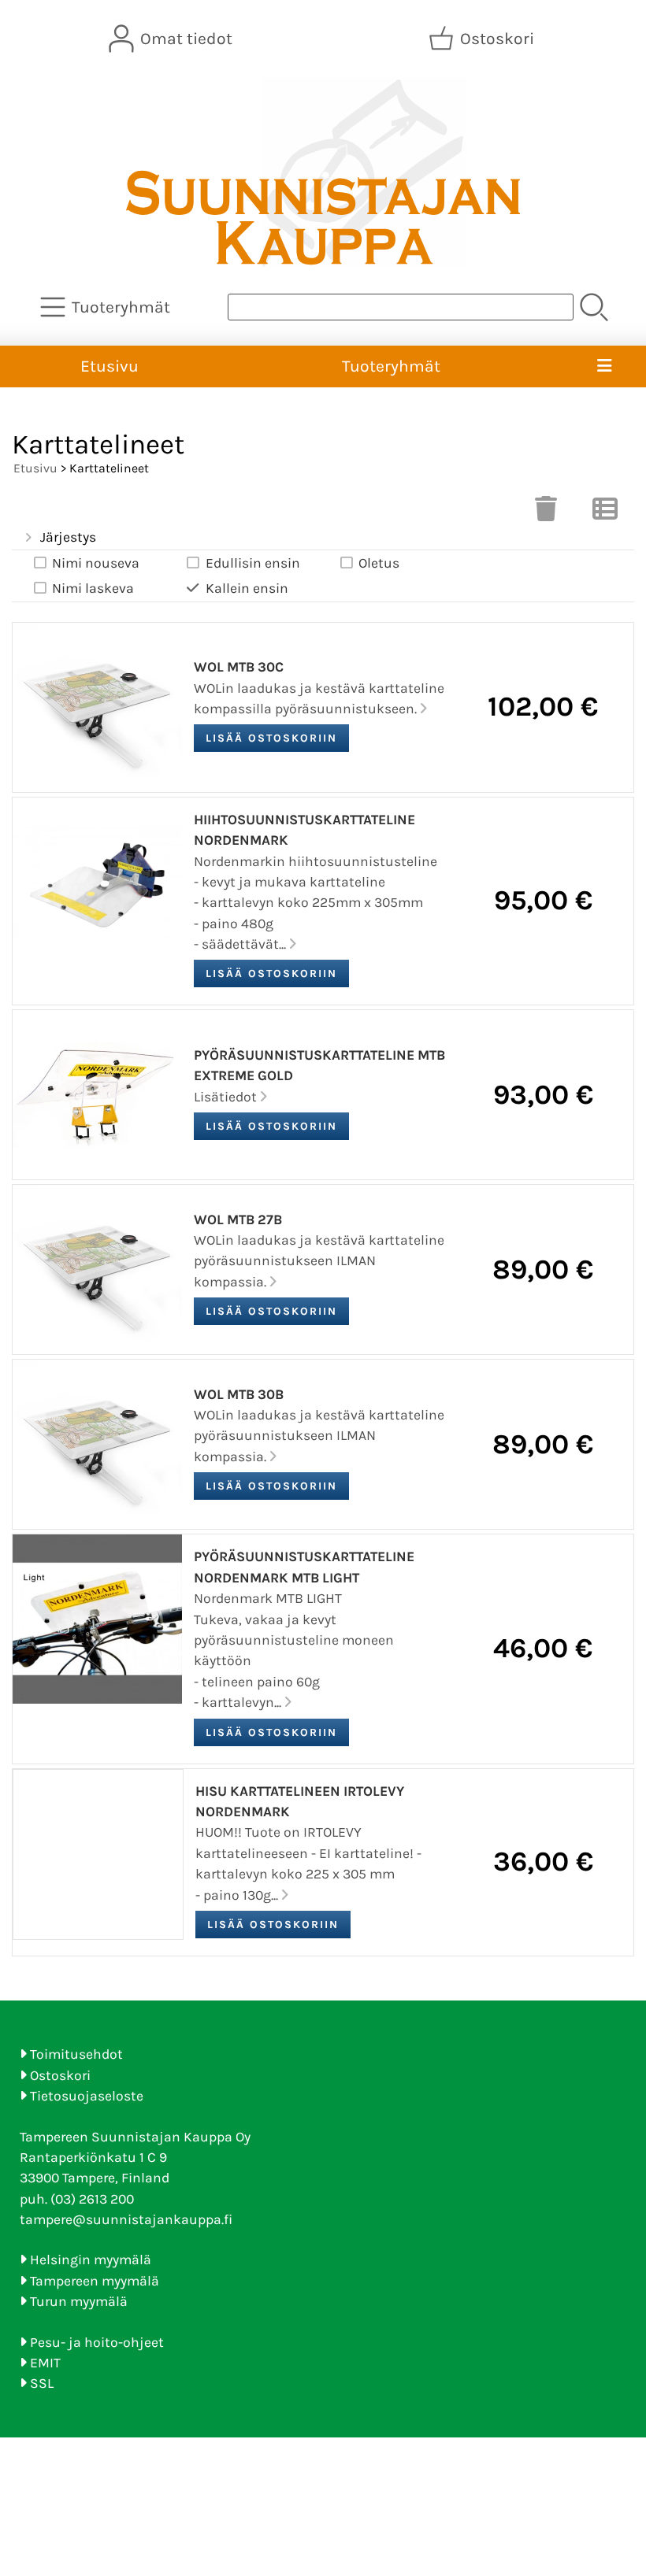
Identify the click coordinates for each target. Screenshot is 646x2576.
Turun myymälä (79, 2301)
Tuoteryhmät (391, 366)
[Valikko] (605, 367)
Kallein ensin (247, 588)
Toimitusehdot (76, 2054)
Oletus (379, 563)
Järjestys (68, 537)
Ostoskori (60, 2075)
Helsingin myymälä (91, 2260)
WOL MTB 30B (239, 1394)
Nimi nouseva (96, 563)
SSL (42, 2383)
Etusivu (110, 366)
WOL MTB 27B (238, 1220)
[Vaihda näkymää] (605, 513)
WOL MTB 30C (239, 667)
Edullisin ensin (253, 563)
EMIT (45, 2363)
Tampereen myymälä (95, 2281)
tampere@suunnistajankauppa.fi (126, 2219)
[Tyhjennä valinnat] (546, 513)
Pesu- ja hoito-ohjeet (97, 2342)
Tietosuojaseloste (87, 2096)
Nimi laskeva (93, 588)
